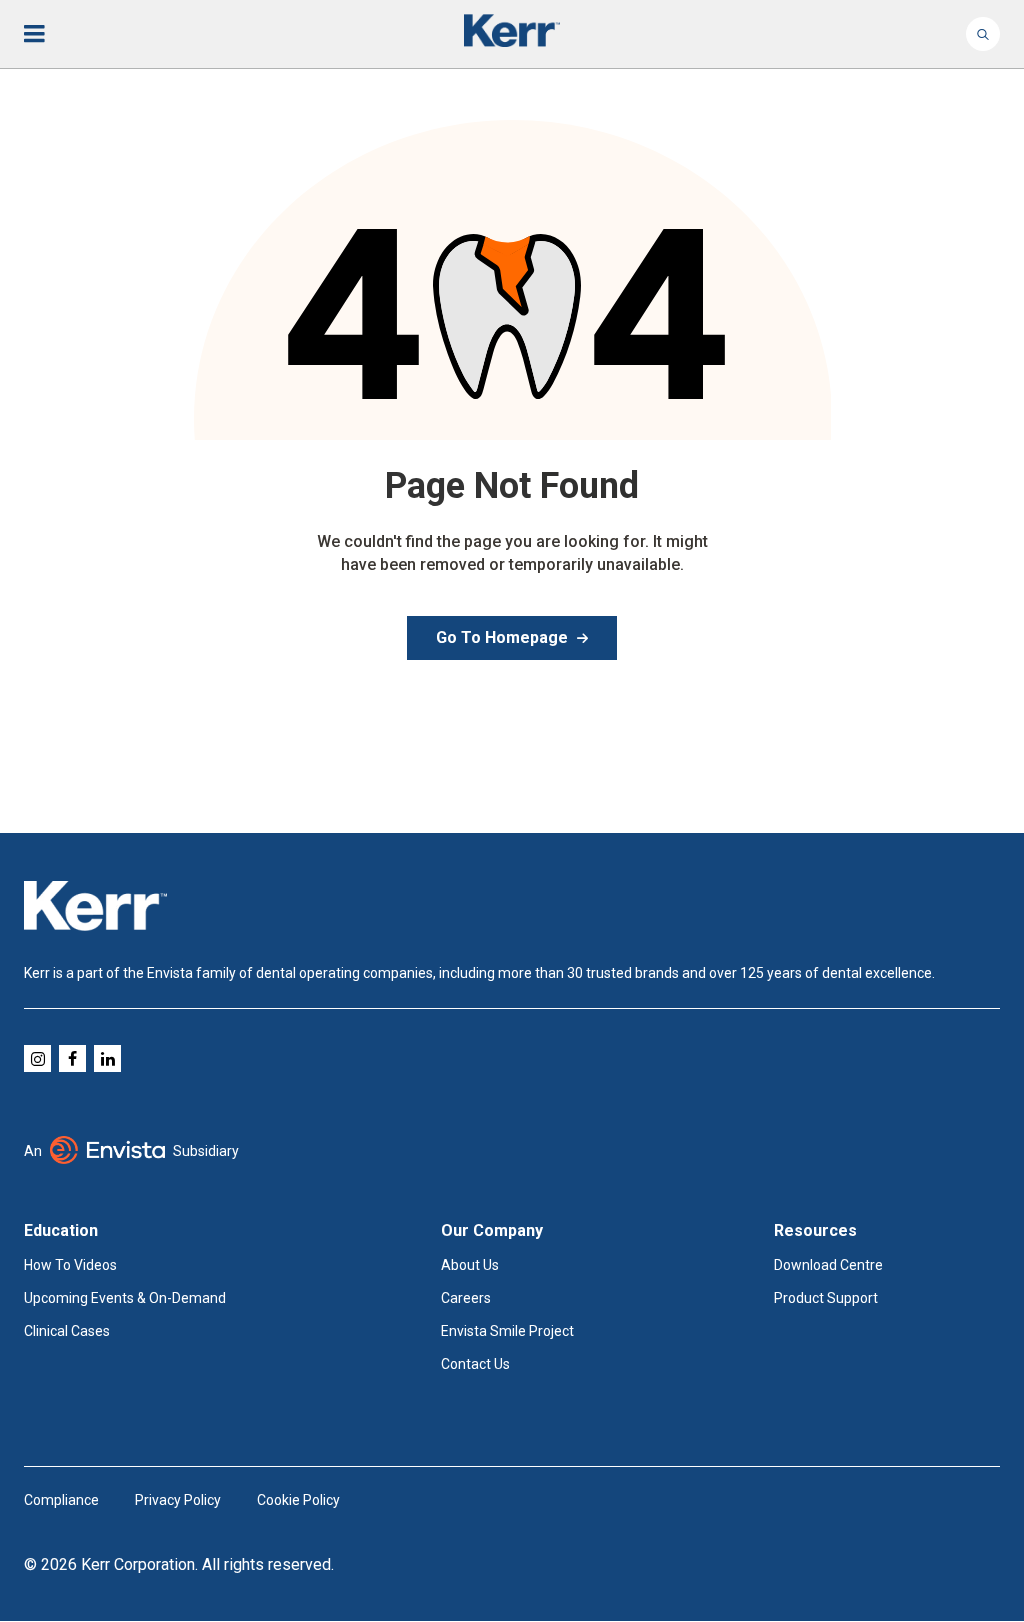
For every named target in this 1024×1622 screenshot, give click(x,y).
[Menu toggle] (48, 34)
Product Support (826, 1298)
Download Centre (828, 1265)
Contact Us (475, 1364)
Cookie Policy (298, 1500)
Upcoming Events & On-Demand (125, 1298)
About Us (470, 1265)
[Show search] (983, 34)
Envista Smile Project (507, 1331)
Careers (466, 1298)
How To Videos (70, 1265)
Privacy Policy (178, 1500)
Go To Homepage (502, 637)
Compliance (61, 1500)
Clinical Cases (67, 1331)
